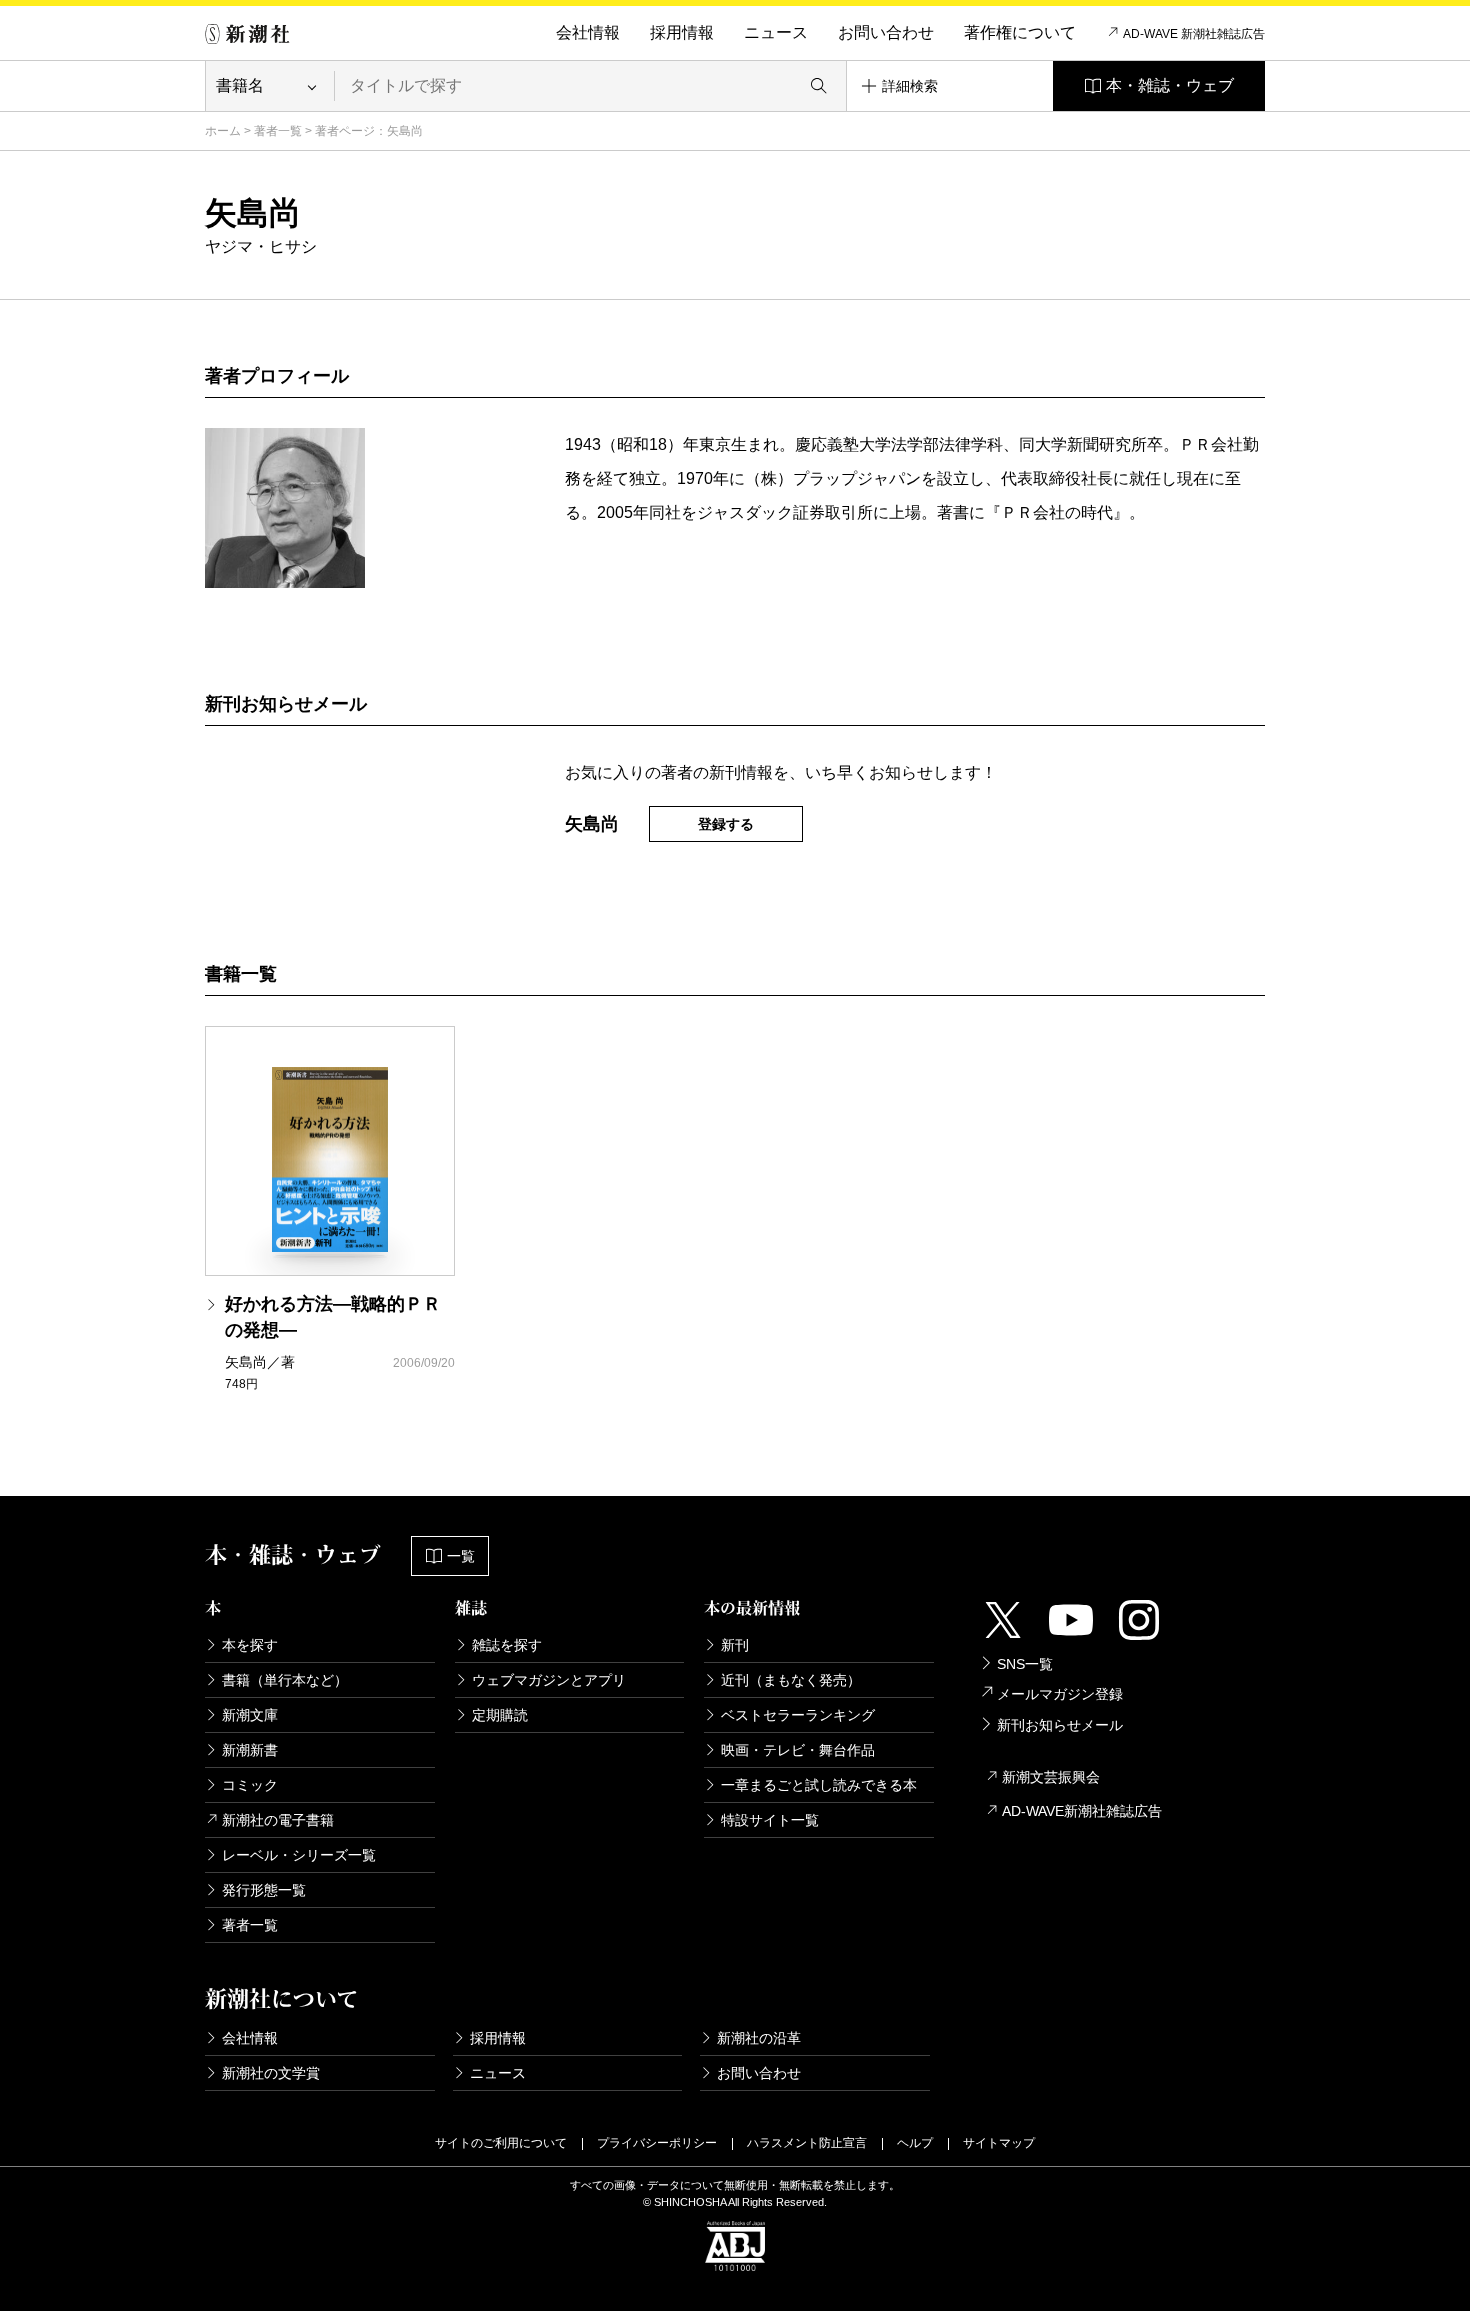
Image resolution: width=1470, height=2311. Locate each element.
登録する (726, 824)
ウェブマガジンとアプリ (549, 1680)
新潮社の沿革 (759, 2038)
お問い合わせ (886, 32)
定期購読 (500, 1715)
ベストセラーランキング (798, 1715)
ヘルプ (915, 2143)
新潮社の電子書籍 (278, 1820)
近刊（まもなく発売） (791, 1680)
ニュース (776, 32)
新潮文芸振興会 (1051, 1777)
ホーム (223, 131)
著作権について (1020, 32)
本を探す (250, 1645)
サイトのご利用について (501, 2143)
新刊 (735, 1645)
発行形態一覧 (264, 1890)
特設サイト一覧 (770, 1820)
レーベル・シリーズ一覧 (299, 1855)
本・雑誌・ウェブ (1170, 85)
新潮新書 (250, 1750)
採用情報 (682, 32)
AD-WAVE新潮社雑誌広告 (1082, 1811)
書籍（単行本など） (285, 1680)
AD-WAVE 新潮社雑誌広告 (1194, 34)
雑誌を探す (507, 1645)
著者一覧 (278, 131)
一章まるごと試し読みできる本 (819, 1785)
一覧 (461, 1556)
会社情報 (588, 32)
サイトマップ (999, 2143)
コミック (250, 1785)
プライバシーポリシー (657, 2143)
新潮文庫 (250, 1715)
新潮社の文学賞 (271, 2073)
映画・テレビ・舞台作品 (798, 1750)
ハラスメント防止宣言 (807, 2143)
